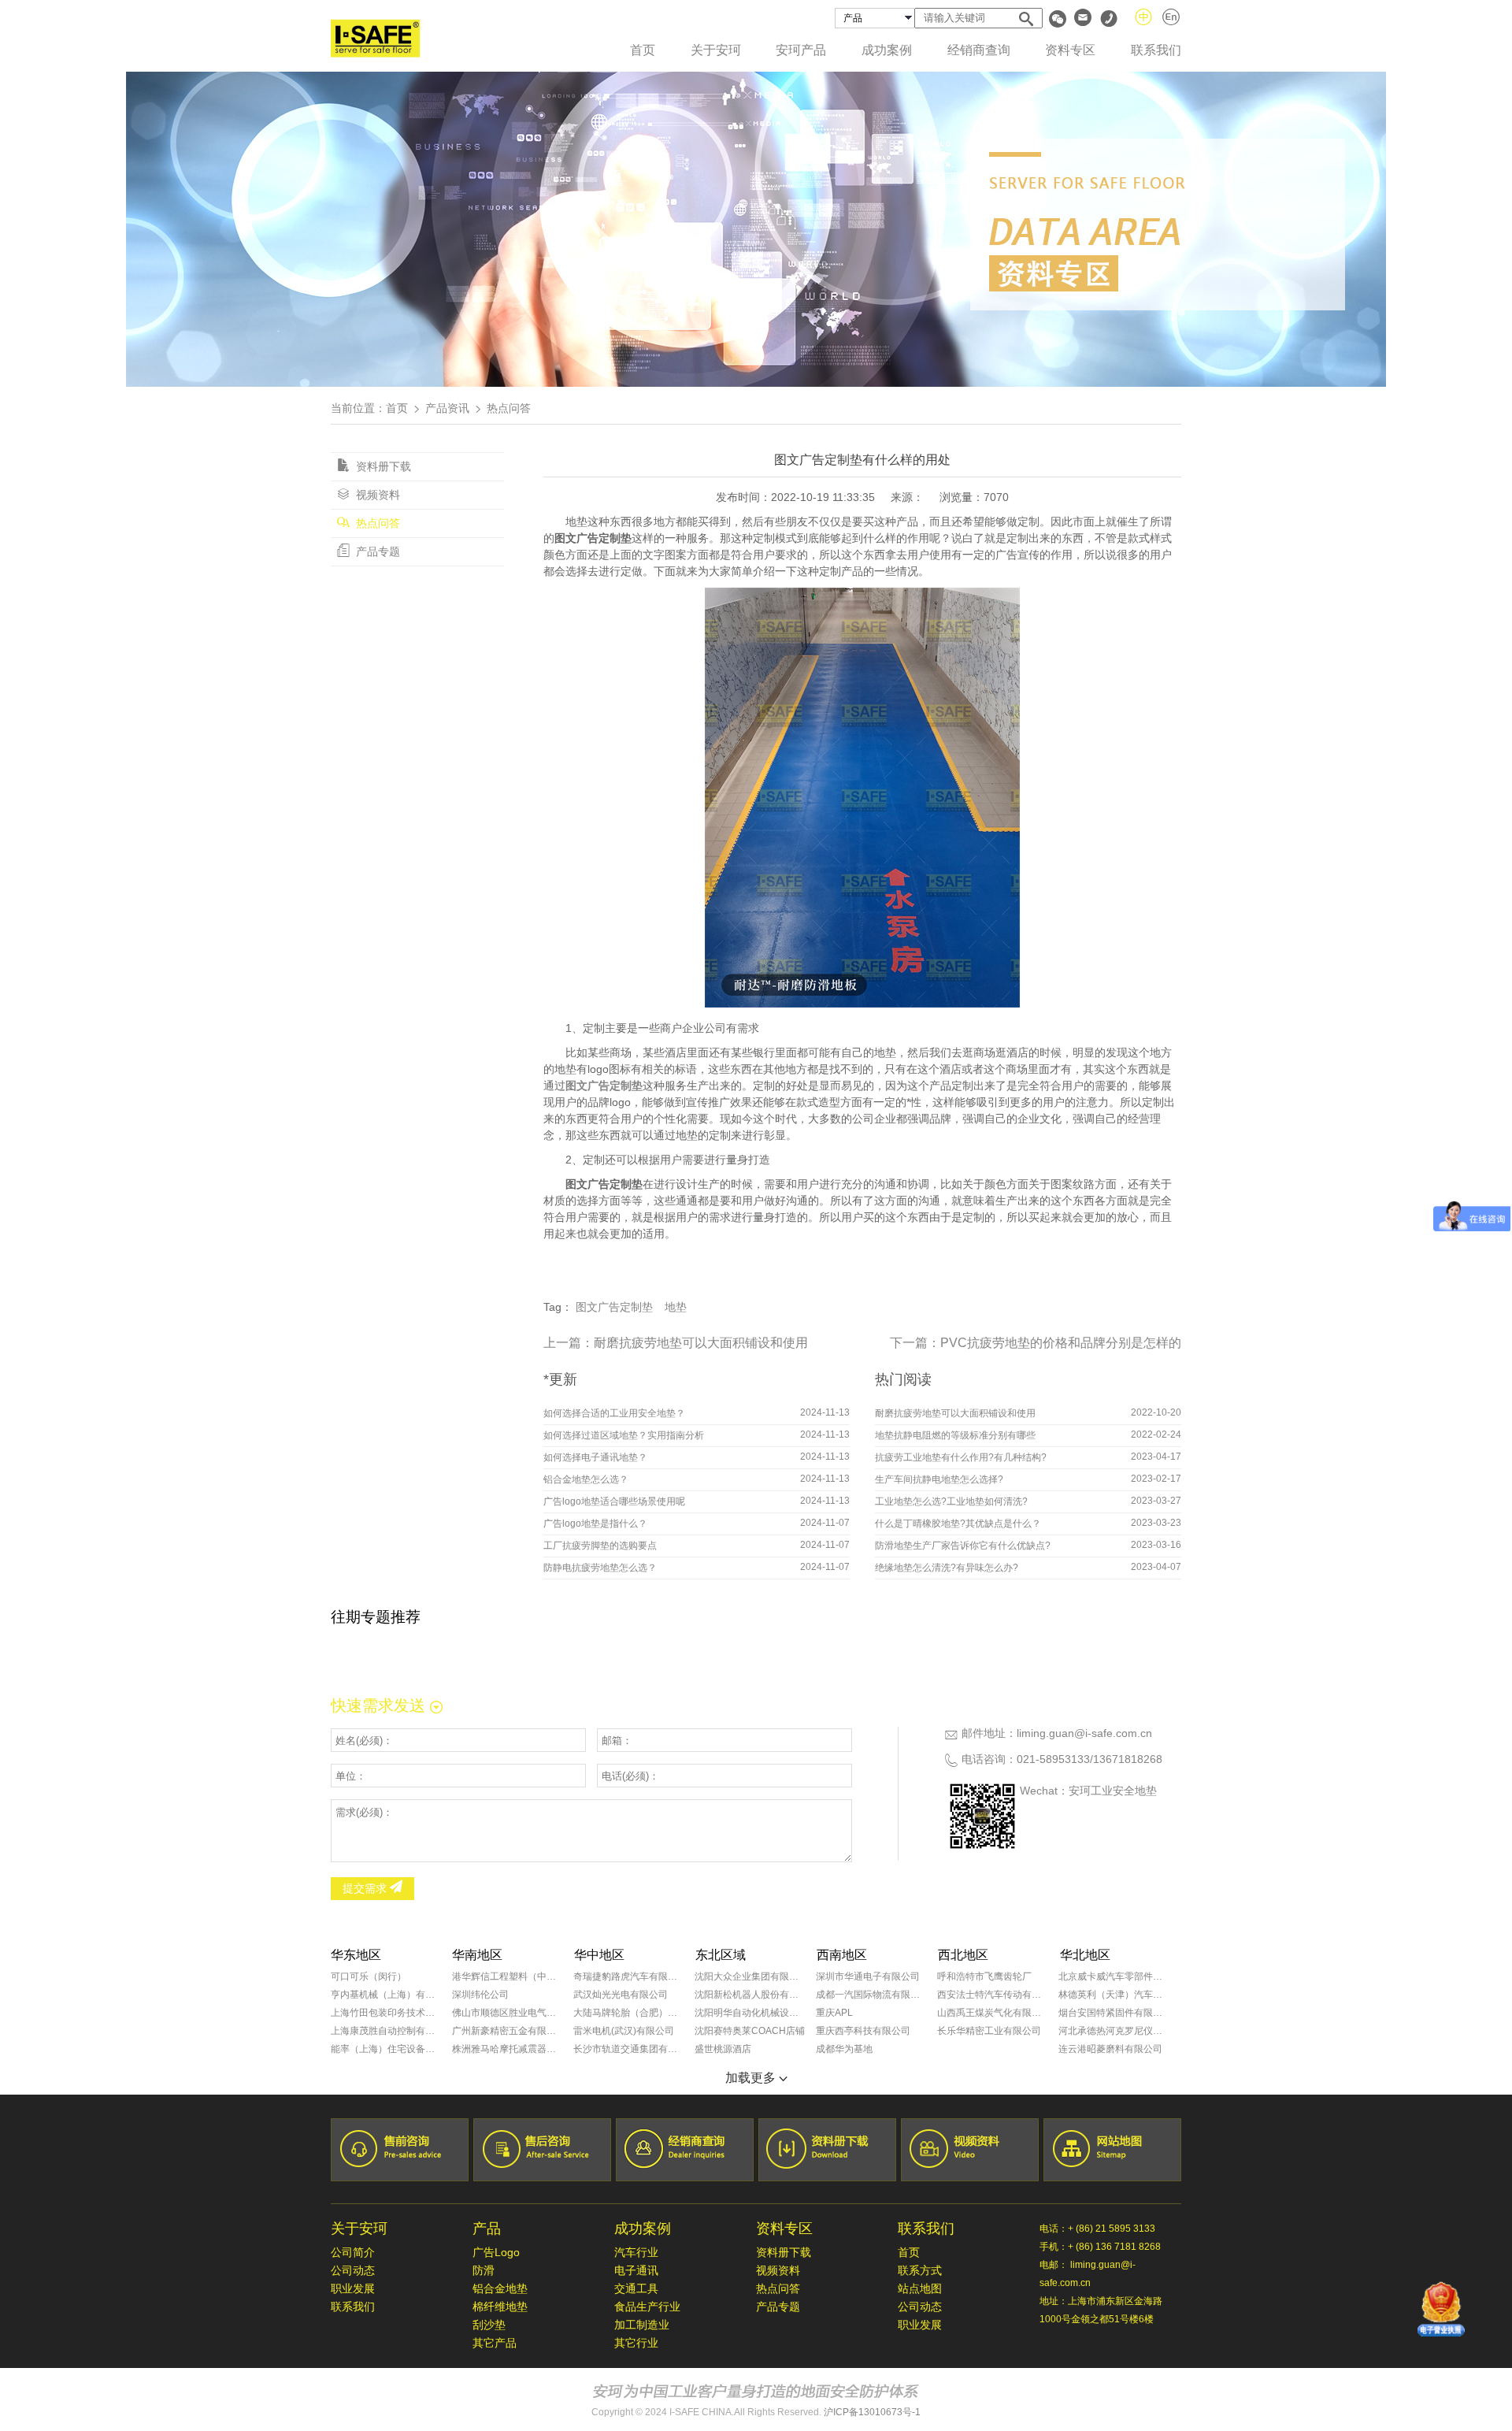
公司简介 (353, 2252)
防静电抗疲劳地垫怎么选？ (600, 1568)
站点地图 (920, 2288)
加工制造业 (642, 2325)
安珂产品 (801, 50)
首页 (643, 50)
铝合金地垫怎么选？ (586, 1479)
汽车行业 (636, 2252)
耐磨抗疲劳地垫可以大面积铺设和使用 (701, 1343)
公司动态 (353, 2270)
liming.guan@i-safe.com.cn (1084, 1733)
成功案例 (887, 50)
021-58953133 (1053, 1759)
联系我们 (1156, 50)
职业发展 (353, 2288)
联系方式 (920, 2270)
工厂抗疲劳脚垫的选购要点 (600, 1546)
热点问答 (376, 523)
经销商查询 (979, 50)
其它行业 (636, 2343)
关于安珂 (716, 50)
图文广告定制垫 (614, 1307)
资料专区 (1070, 50)
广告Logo (496, 2252)
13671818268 (1128, 1759)
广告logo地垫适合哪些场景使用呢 (614, 1501)
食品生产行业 (647, 2307)
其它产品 (495, 2343)
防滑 (484, 2270)
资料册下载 (382, 466)
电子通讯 (636, 2270)
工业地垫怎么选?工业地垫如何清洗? (951, 1501)
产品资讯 (447, 408)
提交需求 (366, 1888)
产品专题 (376, 551)
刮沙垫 (489, 2325)
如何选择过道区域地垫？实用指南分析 (624, 1435)
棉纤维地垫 (500, 2307)
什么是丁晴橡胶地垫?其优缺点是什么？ (958, 1524)
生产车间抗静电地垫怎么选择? (939, 1479)
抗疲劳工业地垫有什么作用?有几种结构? (961, 1457)
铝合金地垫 (500, 2288)
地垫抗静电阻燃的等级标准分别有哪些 (955, 1435)
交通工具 (636, 2288)
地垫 (676, 1307)
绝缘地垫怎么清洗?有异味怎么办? (947, 1568)
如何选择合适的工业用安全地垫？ (614, 1413)
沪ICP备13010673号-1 (872, 2412)
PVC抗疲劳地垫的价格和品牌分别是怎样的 (1061, 1343)
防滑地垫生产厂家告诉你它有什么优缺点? (963, 1546)
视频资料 (376, 495)
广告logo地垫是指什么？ (595, 1524)
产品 (487, 2229)
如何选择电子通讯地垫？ (595, 1457)
